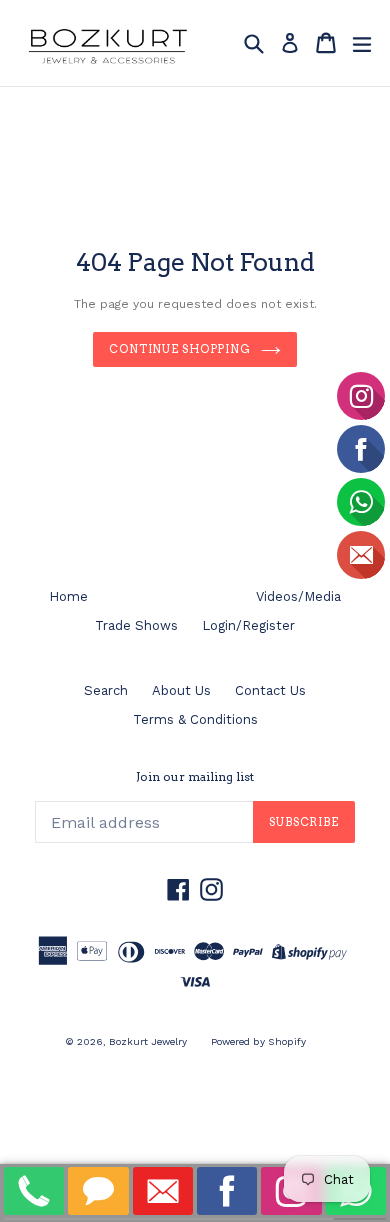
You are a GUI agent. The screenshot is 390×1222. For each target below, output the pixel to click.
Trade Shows (136, 625)
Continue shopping (180, 349)
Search (106, 690)
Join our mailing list (195, 777)
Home (68, 596)
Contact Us (270, 690)
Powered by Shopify (258, 1041)
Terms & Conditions (195, 719)
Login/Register (248, 625)
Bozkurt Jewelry (148, 1041)
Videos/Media (298, 596)
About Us (181, 690)
